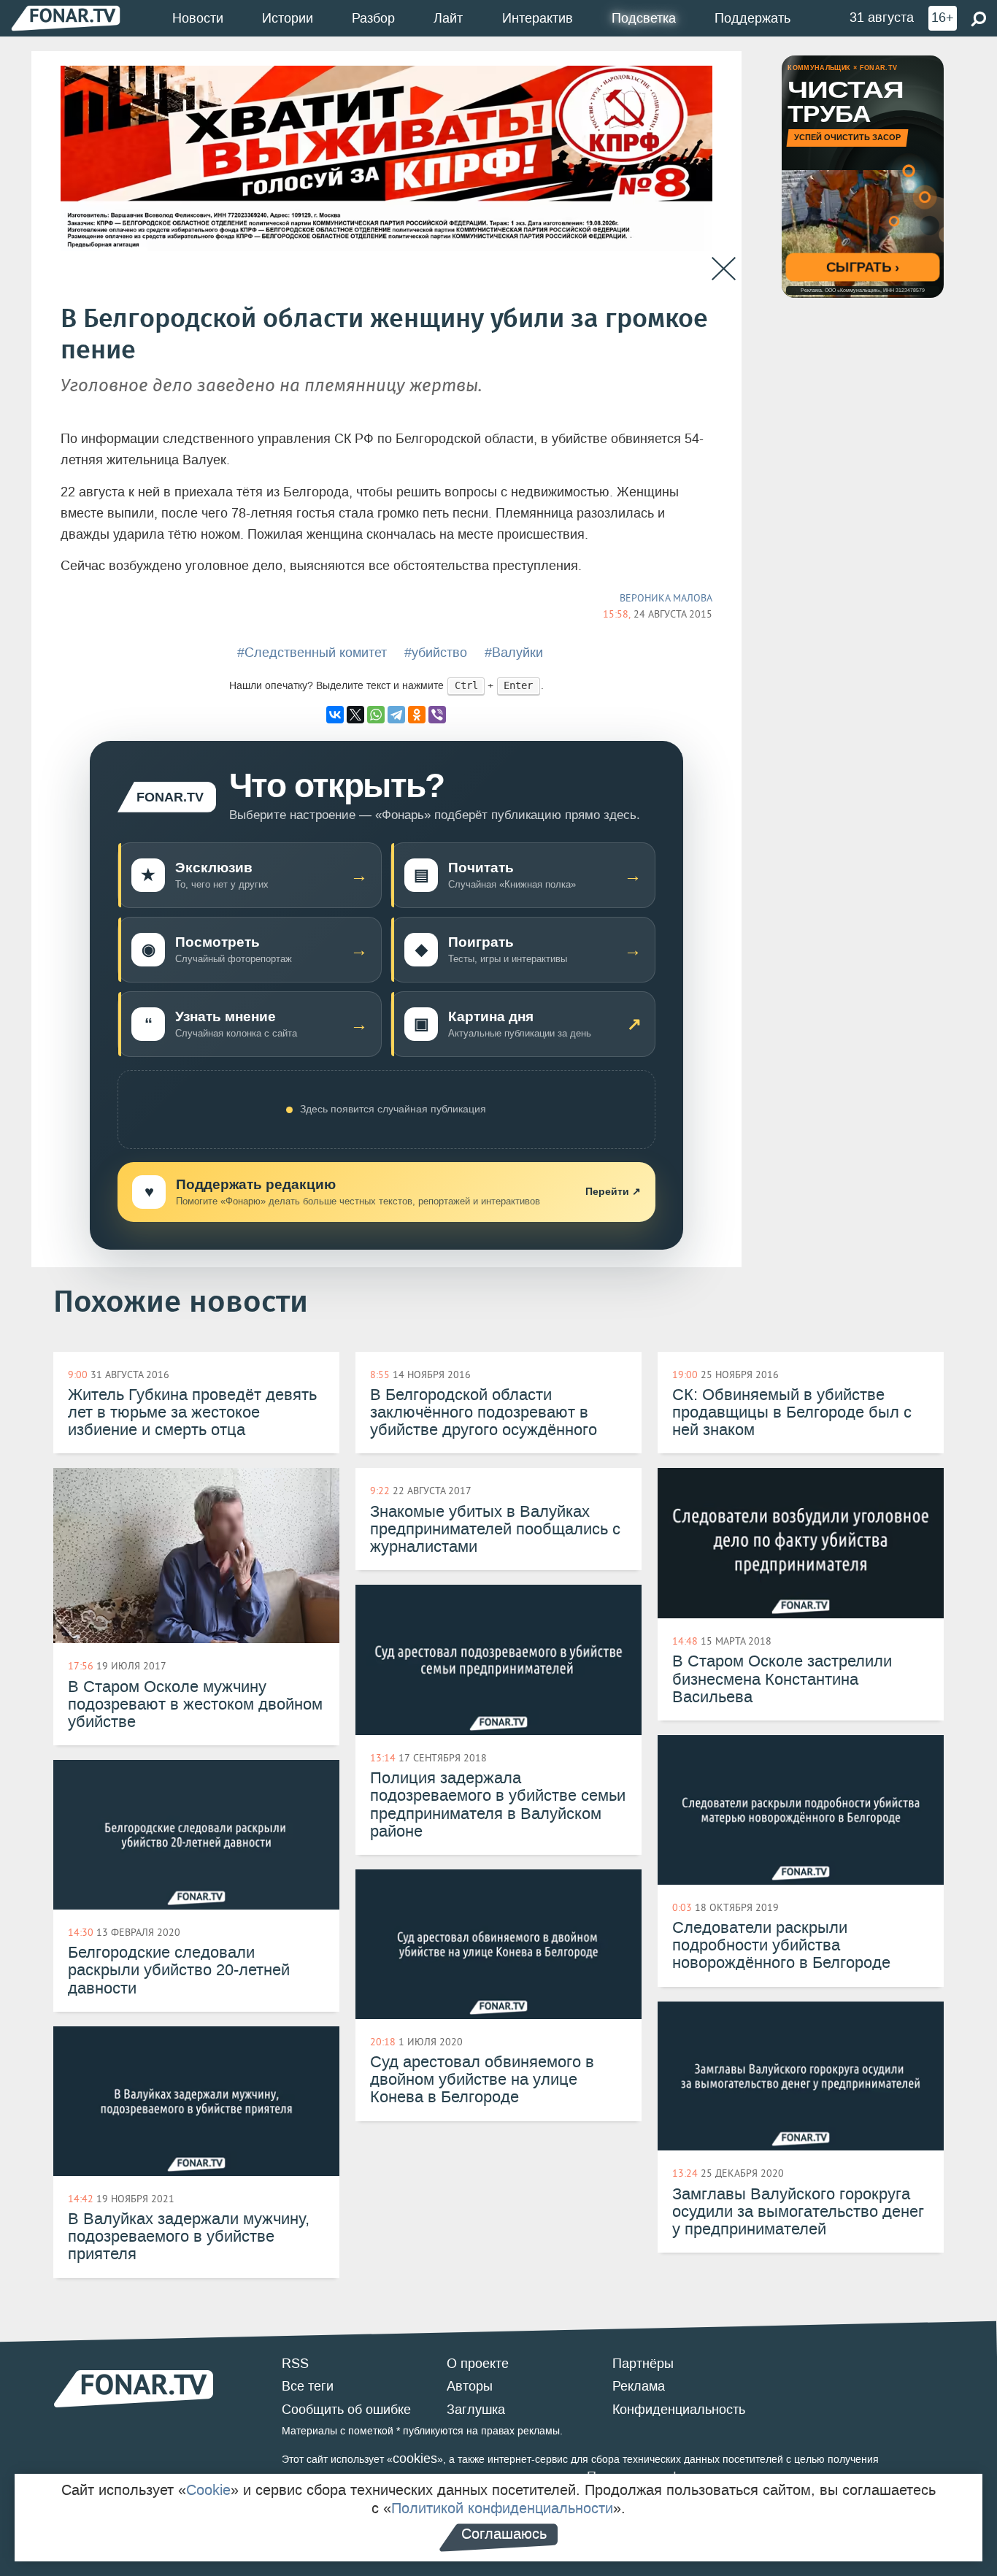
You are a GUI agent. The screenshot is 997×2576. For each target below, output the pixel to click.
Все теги (308, 2386)
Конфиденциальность (679, 2410)
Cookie (208, 2490)
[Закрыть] (724, 269)
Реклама (639, 2386)
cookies (415, 2458)
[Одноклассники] (417, 715)
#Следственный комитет (312, 653)
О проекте (478, 2364)
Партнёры (643, 2364)
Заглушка (476, 2410)
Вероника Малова (666, 598)
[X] (355, 715)
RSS (295, 2364)
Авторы (470, 2386)
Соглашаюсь (504, 2534)
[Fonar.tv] (66, 18)
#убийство (436, 653)
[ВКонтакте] (335, 715)
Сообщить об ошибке (346, 2410)
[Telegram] (396, 715)
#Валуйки (514, 653)
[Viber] (437, 715)
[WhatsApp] (376, 715)
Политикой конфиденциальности (502, 2508)
